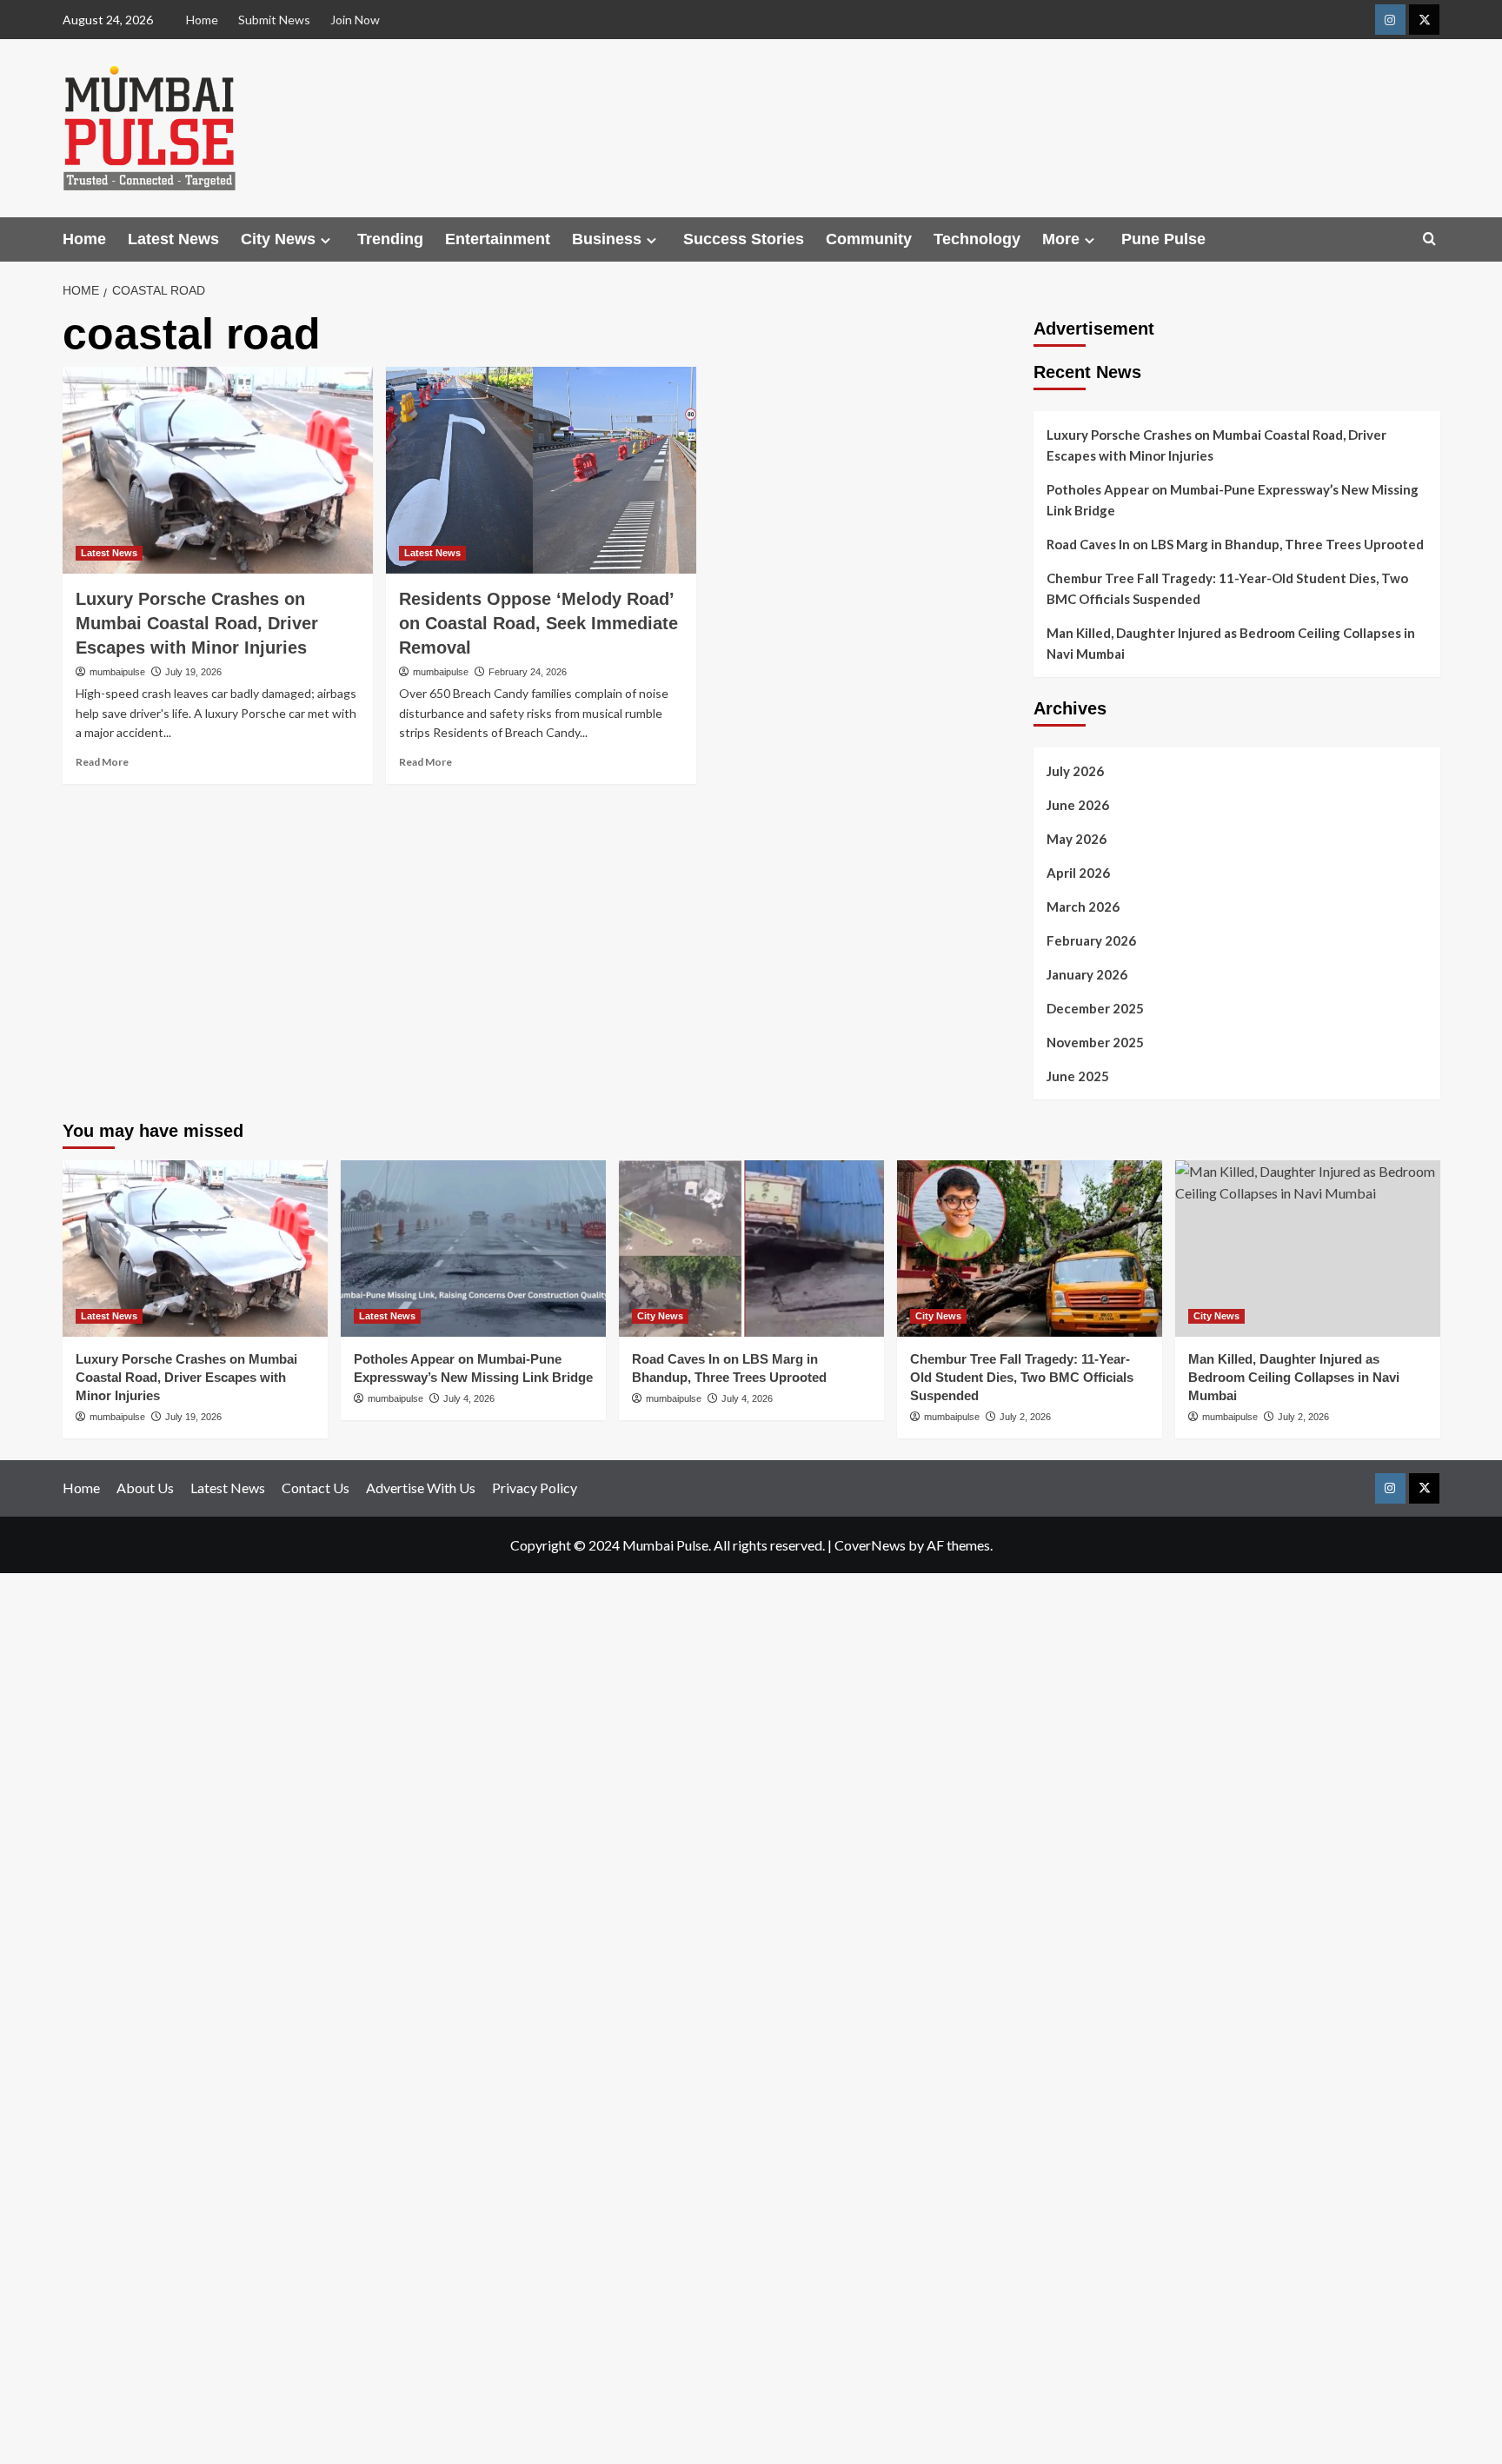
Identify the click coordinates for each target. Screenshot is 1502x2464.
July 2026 (1075, 771)
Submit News (274, 20)
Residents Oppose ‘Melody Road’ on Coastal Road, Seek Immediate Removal (538, 623)
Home (202, 20)
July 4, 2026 (469, 1398)
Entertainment (498, 239)
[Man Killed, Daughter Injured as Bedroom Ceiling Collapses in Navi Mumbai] (1308, 1249)
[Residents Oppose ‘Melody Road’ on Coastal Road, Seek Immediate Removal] (541, 470)
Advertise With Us (421, 1488)
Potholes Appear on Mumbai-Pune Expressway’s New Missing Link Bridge (1233, 500)
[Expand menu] (326, 240)
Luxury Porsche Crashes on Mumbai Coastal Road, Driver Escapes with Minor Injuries (197, 623)
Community (869, 239)
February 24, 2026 (528, 672)
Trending (390, 239)
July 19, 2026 (193, 672)
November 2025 (1095, 1042)
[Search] (1429, 239)
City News (278, 239)
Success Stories (744, 239)
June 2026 (1078, 805)
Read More (102, 762)
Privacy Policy (535, 1488)
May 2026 (1077, 839)
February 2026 (1091, 940)
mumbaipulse (117, 672)
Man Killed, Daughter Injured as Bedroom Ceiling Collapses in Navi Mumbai (1231, 643)
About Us (145, 1488)
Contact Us (316, 1488)
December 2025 (1095, 1008)
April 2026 (1078, 873)
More (1061, 239)
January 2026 (1087, 974)
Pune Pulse (1163, 239)
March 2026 (1083, 907)
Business (607, 239)
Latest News (173, 239)
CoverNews (870, 1545)
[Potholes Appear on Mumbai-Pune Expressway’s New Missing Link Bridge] (473, 1249)
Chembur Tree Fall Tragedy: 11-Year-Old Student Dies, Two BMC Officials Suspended (1227, 588)
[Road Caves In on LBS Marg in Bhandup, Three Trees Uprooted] (751, 1249)
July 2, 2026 (1025, 1417)
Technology (977, 239)
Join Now (355, 20)
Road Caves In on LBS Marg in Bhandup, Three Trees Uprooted (1235, 544)
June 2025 (1078, 1076)
